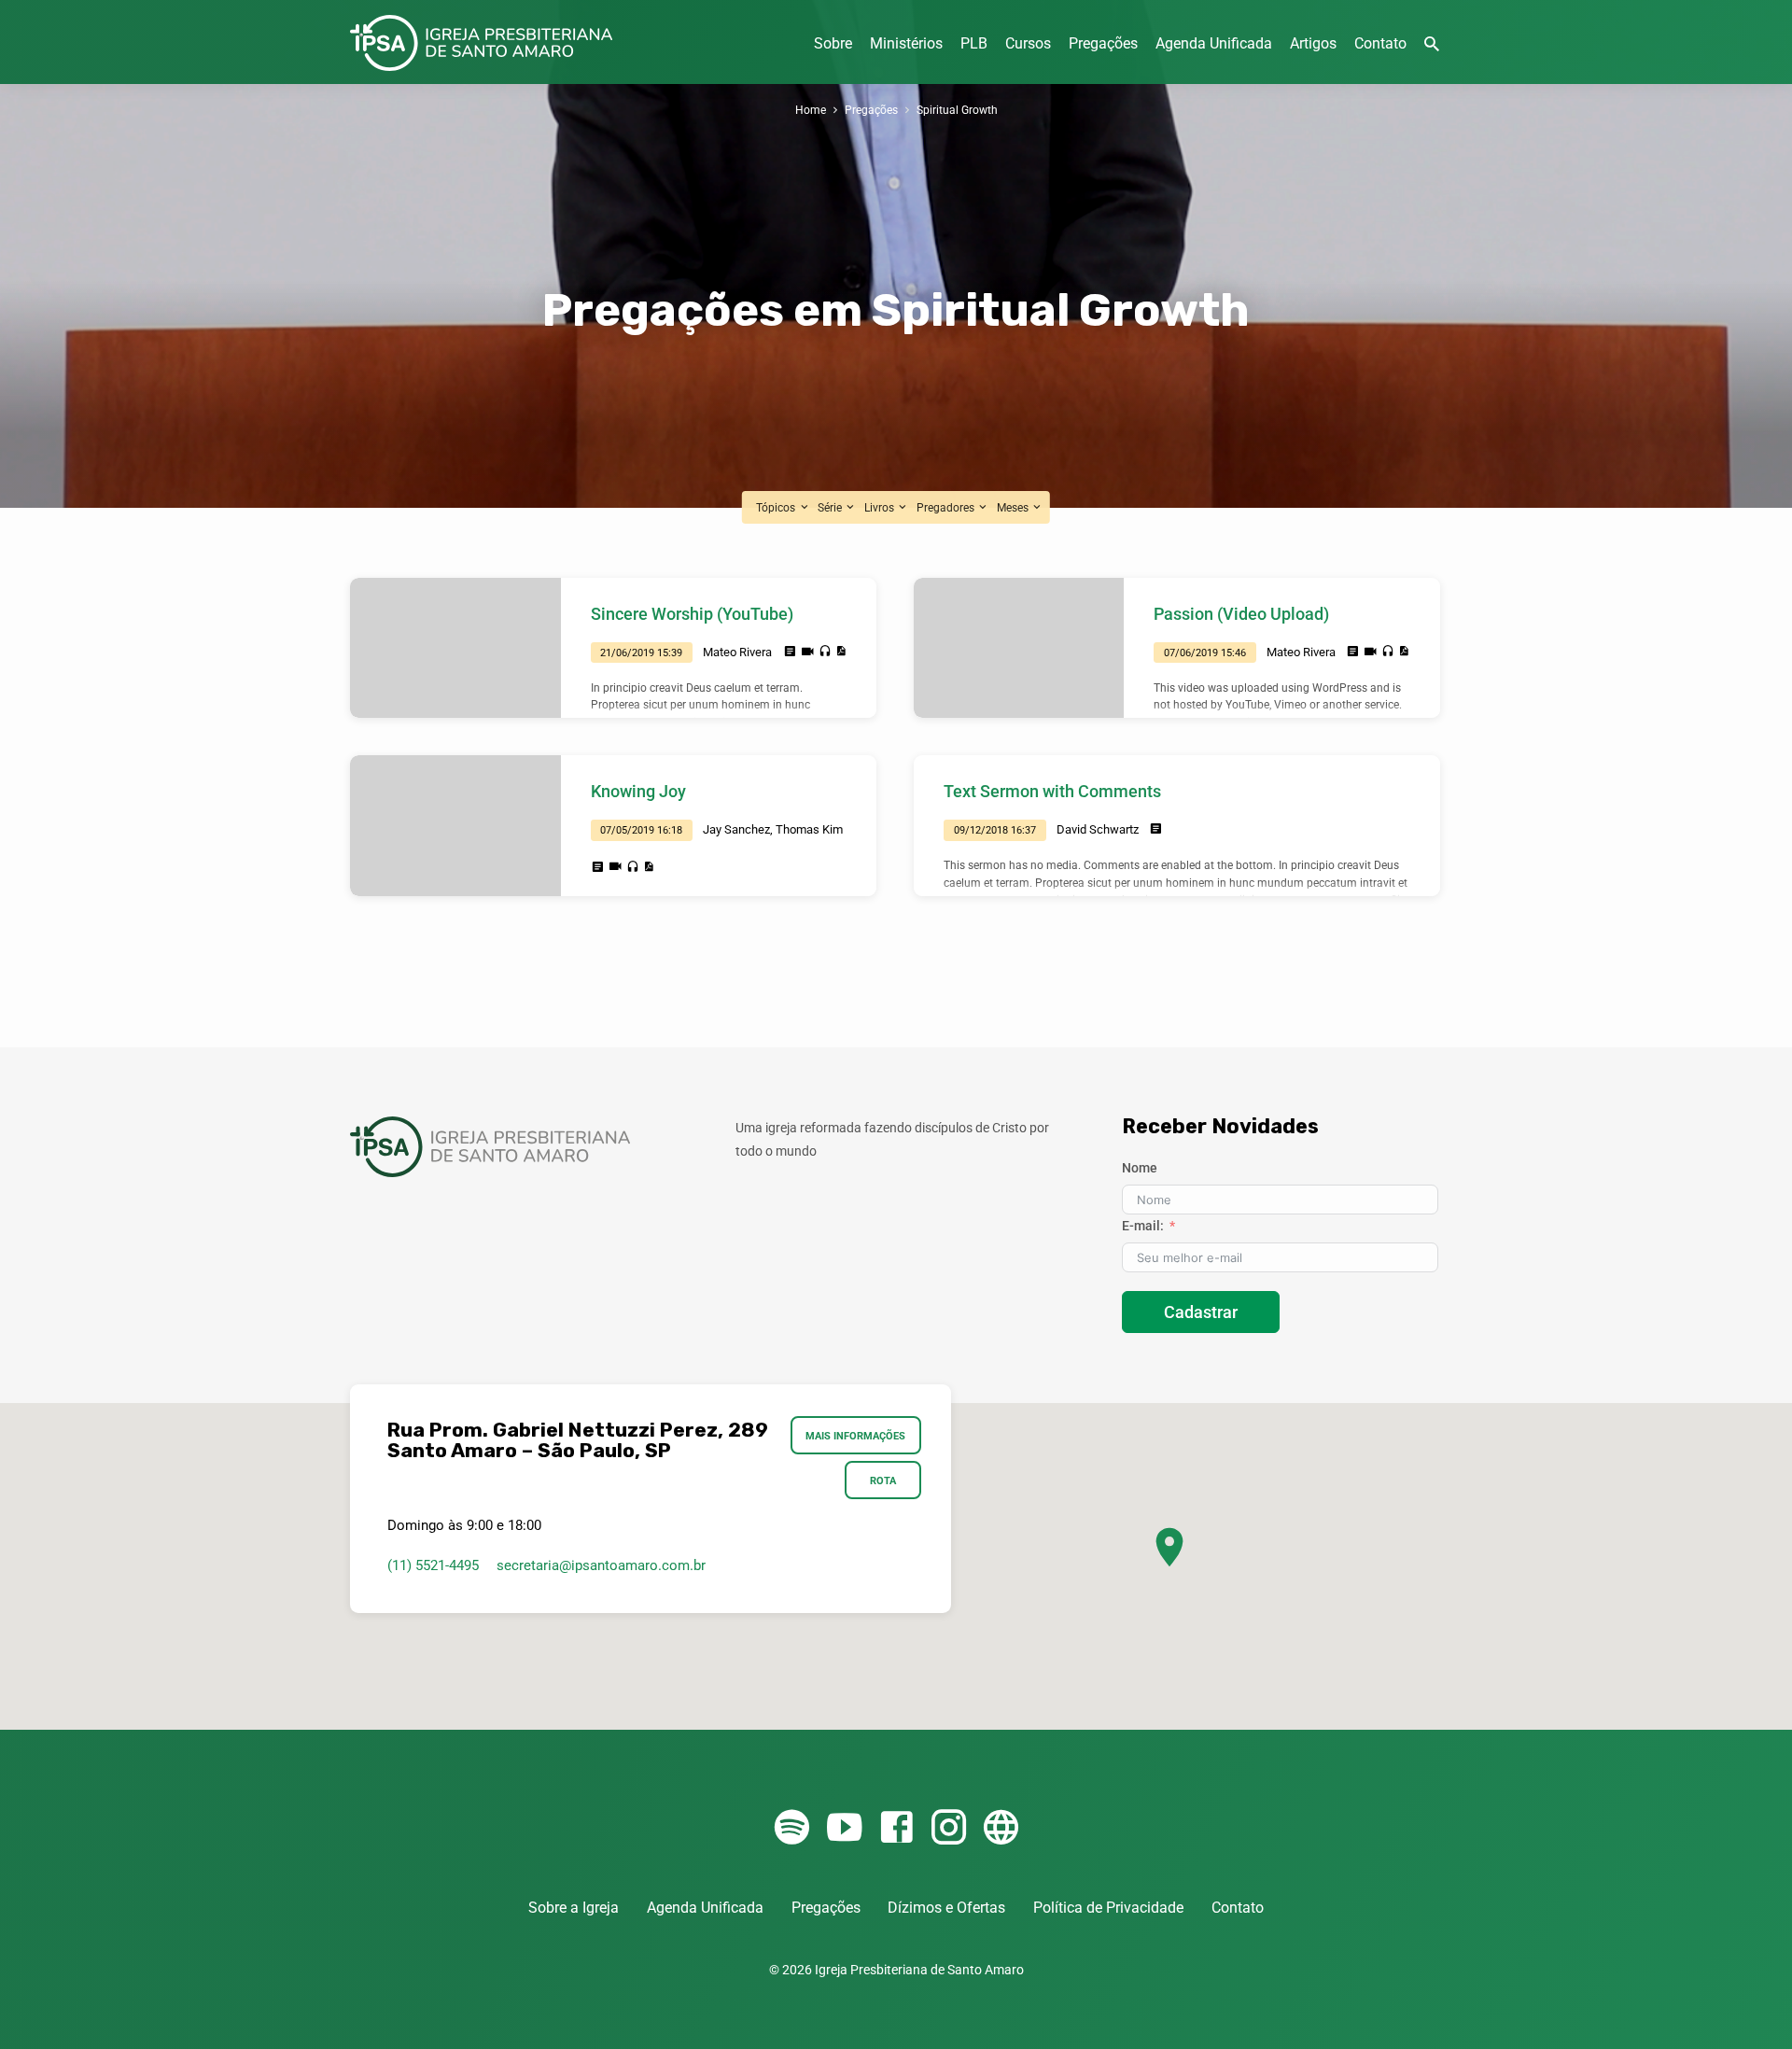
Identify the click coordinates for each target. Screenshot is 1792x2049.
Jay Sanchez (736, 829)
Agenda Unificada (1214, 43)
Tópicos (777, 507)
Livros (881, 507)
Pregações (1103, 43)
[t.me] (1001, 1828)
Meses (1014, 507)
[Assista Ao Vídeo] (808, 652)
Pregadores (947, 507)
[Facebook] (896, 1828)
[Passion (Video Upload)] (1019, 648)
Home (811, 110)
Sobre (833, 43)
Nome (1140, 1168)
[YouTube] (844, 1828)
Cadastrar (1201, 1312)
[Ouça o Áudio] (825, 652)
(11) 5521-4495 (433, 1565)
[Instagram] (949, 1828)
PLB (974, 43)
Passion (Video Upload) (1241, 614)
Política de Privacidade (1108, 1908)
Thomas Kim (809, 829)
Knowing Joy (638, 791)
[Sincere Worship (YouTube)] (455, 648)
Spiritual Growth (957, 110)
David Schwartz (1098, 829)
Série (831, 507)
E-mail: (1143, 1226)
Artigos (1313, 43)
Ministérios (906, 43)
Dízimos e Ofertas (946, 1908)
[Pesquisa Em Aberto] (1432, 44)
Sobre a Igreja (574, 1908)
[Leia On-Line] (790, 652)
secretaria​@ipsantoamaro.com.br (601, 1565)
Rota (883, 1481)
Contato (1380, 43)
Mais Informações (856, 1436)
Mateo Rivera (737, 652)
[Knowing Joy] (455, 825)
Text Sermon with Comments (1052, 791)
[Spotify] (792, 1828)
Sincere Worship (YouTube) (692, 614)
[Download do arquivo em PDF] (840, 651)
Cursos (1028, 43)
